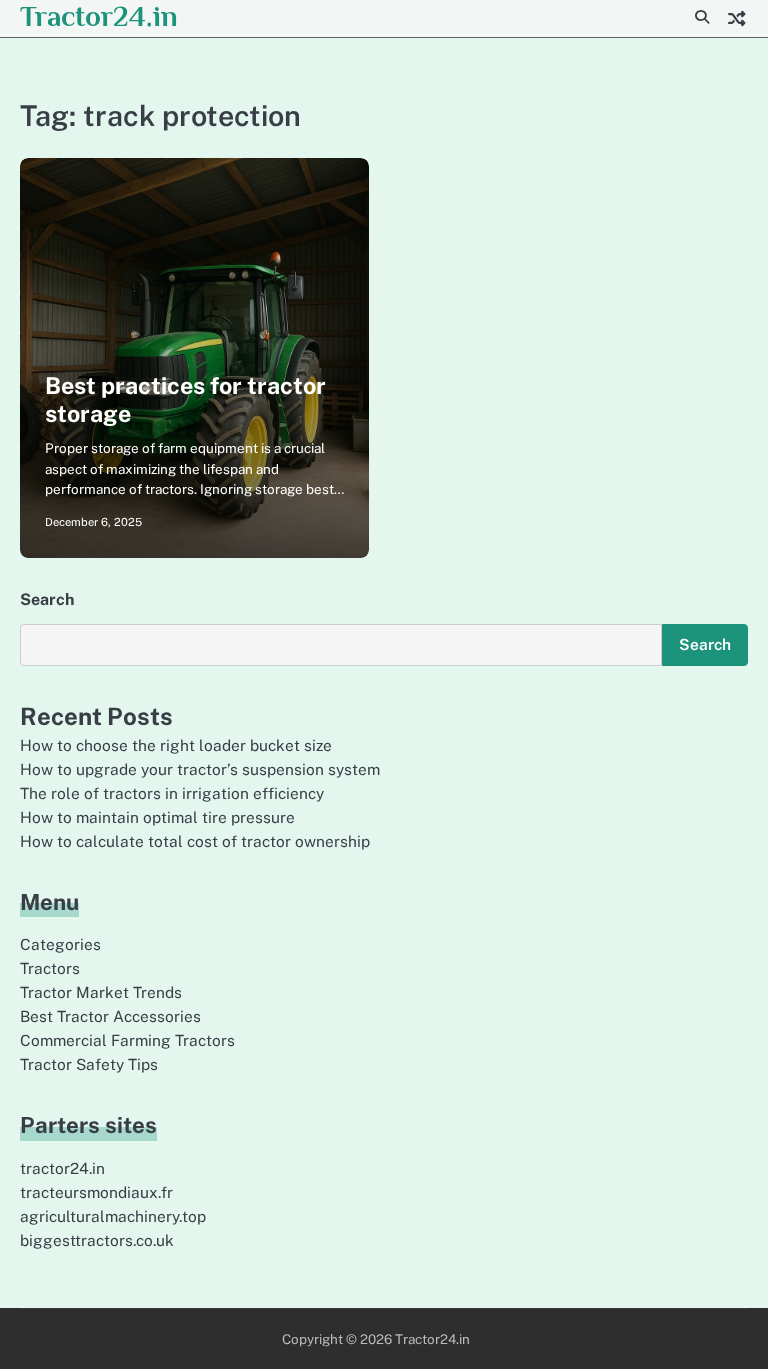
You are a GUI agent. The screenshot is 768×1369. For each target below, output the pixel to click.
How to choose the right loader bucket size (176, 745)
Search (47, 599)
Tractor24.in (99, 16)
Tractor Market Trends (101, 992)
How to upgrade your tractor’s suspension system (200, 769)
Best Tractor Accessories (110, 1016)
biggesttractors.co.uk (97, 1240)
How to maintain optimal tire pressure (157, 817)
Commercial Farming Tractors (127, 1040)
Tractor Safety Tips (89, 1064)
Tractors (50, 968)
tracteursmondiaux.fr (96, 1192)
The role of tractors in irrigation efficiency (172, 793)
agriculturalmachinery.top (113, 1216)
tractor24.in (62, 1168)
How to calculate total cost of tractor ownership (195, 841)
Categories (60, 944)
